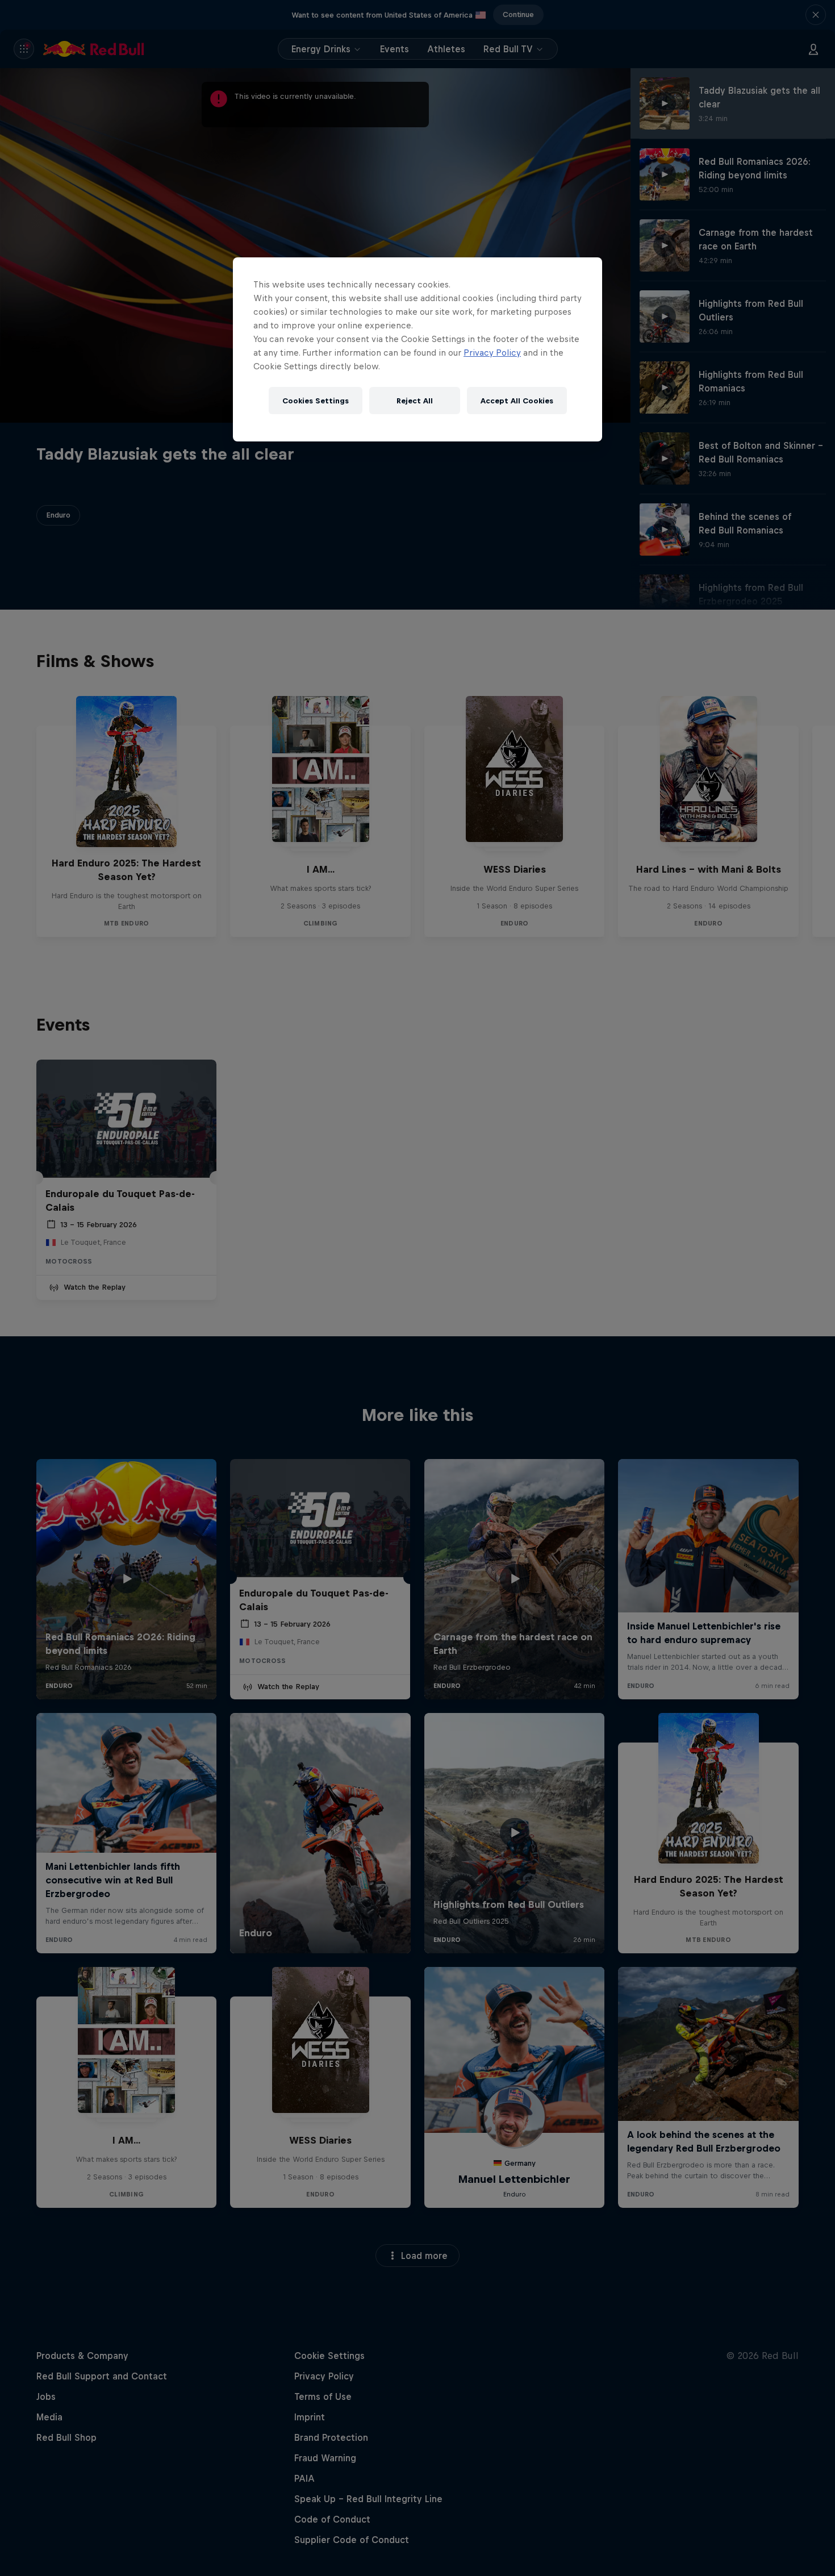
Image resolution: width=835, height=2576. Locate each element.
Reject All (415, 401)
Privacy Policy (492, 353)
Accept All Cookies (517, 401)
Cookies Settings (316, 401)
